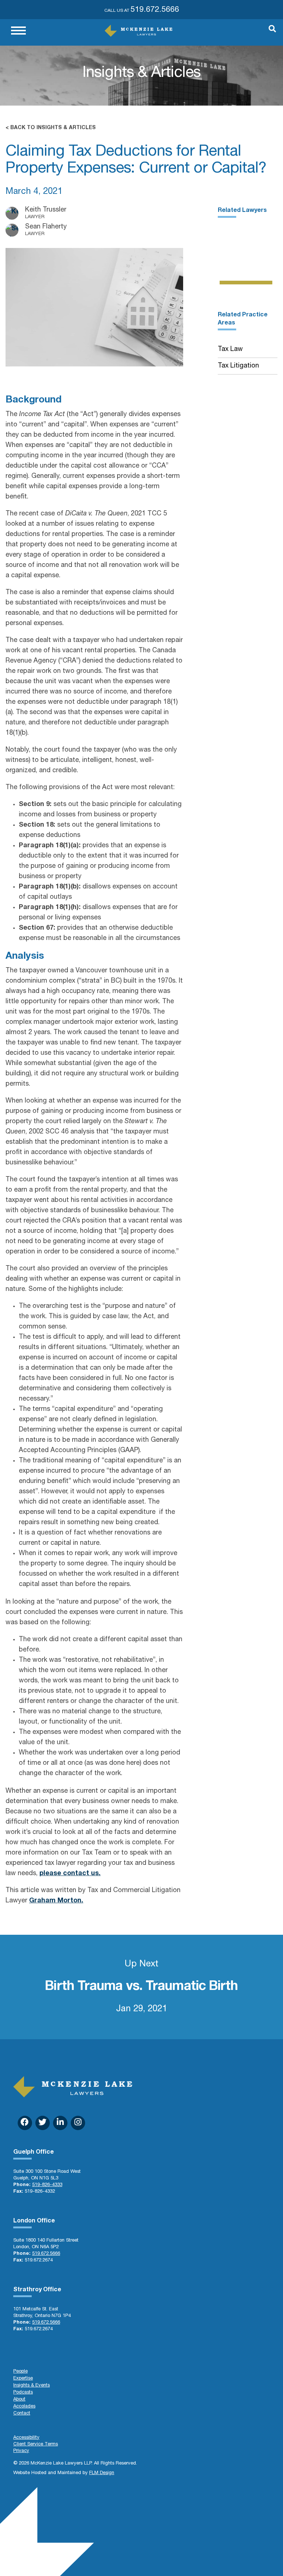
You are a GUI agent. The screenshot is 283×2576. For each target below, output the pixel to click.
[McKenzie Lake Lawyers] (139, 31)
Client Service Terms (36, 2444)
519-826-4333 (47, 2185)
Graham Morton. (56, 1901)
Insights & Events (32, 2386)
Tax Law (230, 350)
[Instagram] (78, 2123)
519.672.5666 (155, 10)
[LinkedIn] (60, 2123)
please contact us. (70, 1874)
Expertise (23, 2379)
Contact (22, 2414)
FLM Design (102, 2473)
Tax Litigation (238, 366)
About (19, 2400)
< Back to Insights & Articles (51, 128)
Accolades (24, 2407)
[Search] (269, 32)
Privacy (21, 2451)
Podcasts (23, 2393)
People (20, 2372)
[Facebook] (25, 2123)
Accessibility (26, 2438)
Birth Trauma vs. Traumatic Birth (141, 1987)
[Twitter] (43, 2123)
